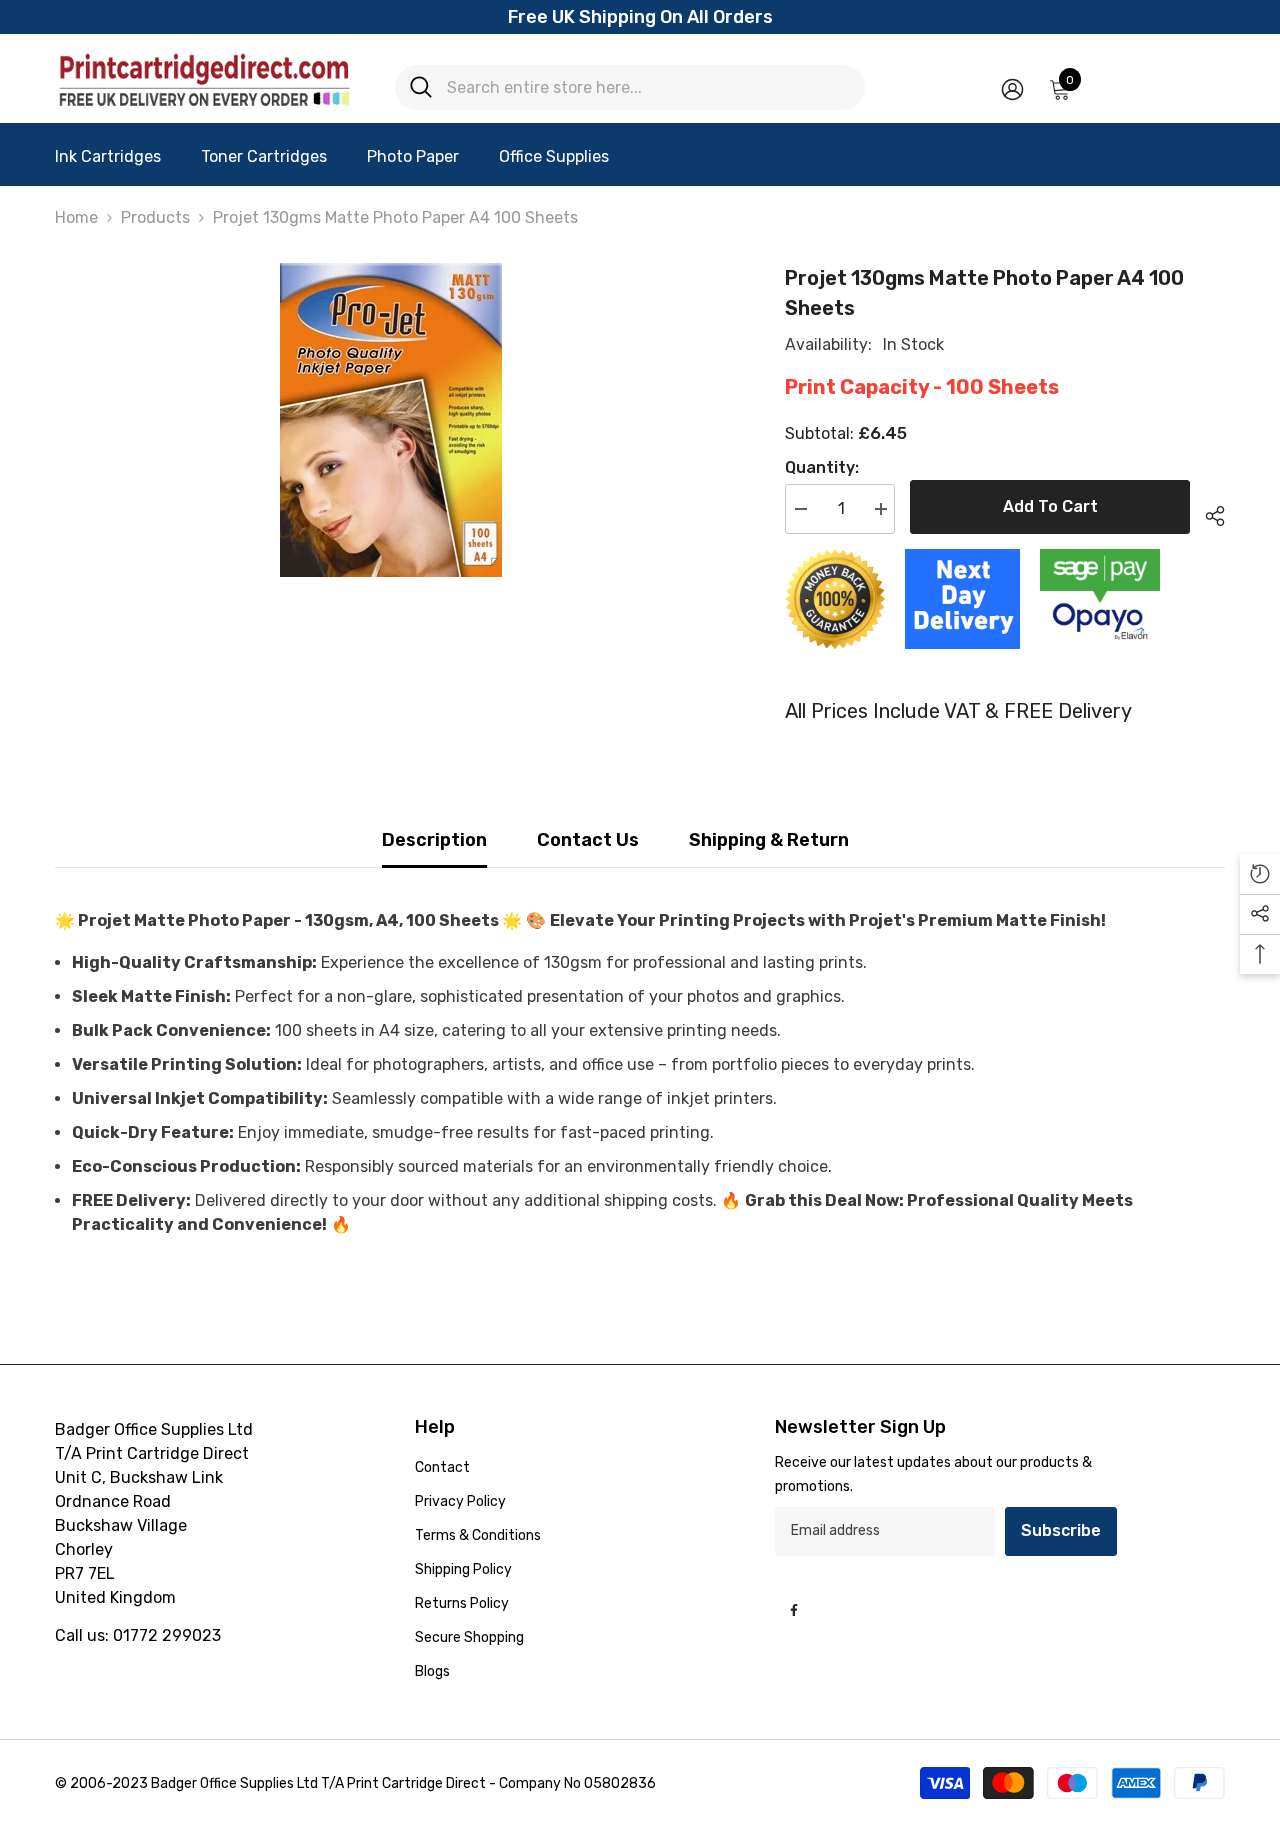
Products (155, 217)
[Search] (630, 87)
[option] (390, 420)
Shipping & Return (769, 840)
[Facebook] (794, 1610)
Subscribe (1061, 1530)
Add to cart (1050, 506)
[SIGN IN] (1012, 88)
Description (434, 840)
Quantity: (822, 467)
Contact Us (588, 840)
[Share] (1207, 513)
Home (76, 217)
